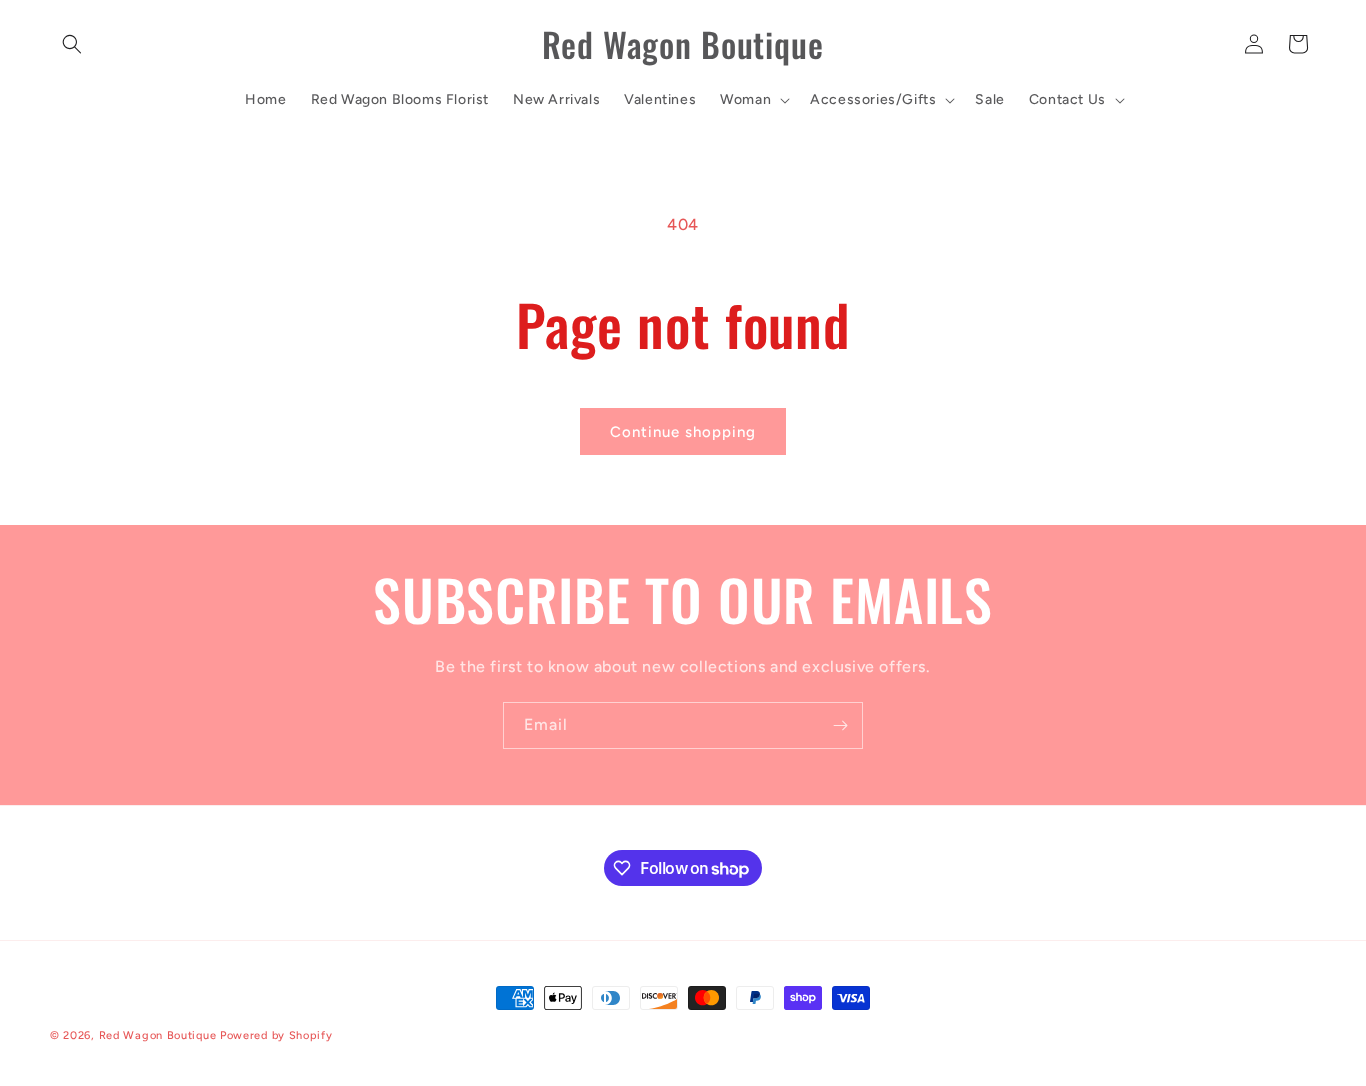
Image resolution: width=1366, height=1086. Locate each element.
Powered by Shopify (276, 1035)
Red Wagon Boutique (158, 1035)
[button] (72, 44)
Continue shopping (683, 432)
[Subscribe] (840, 725)
